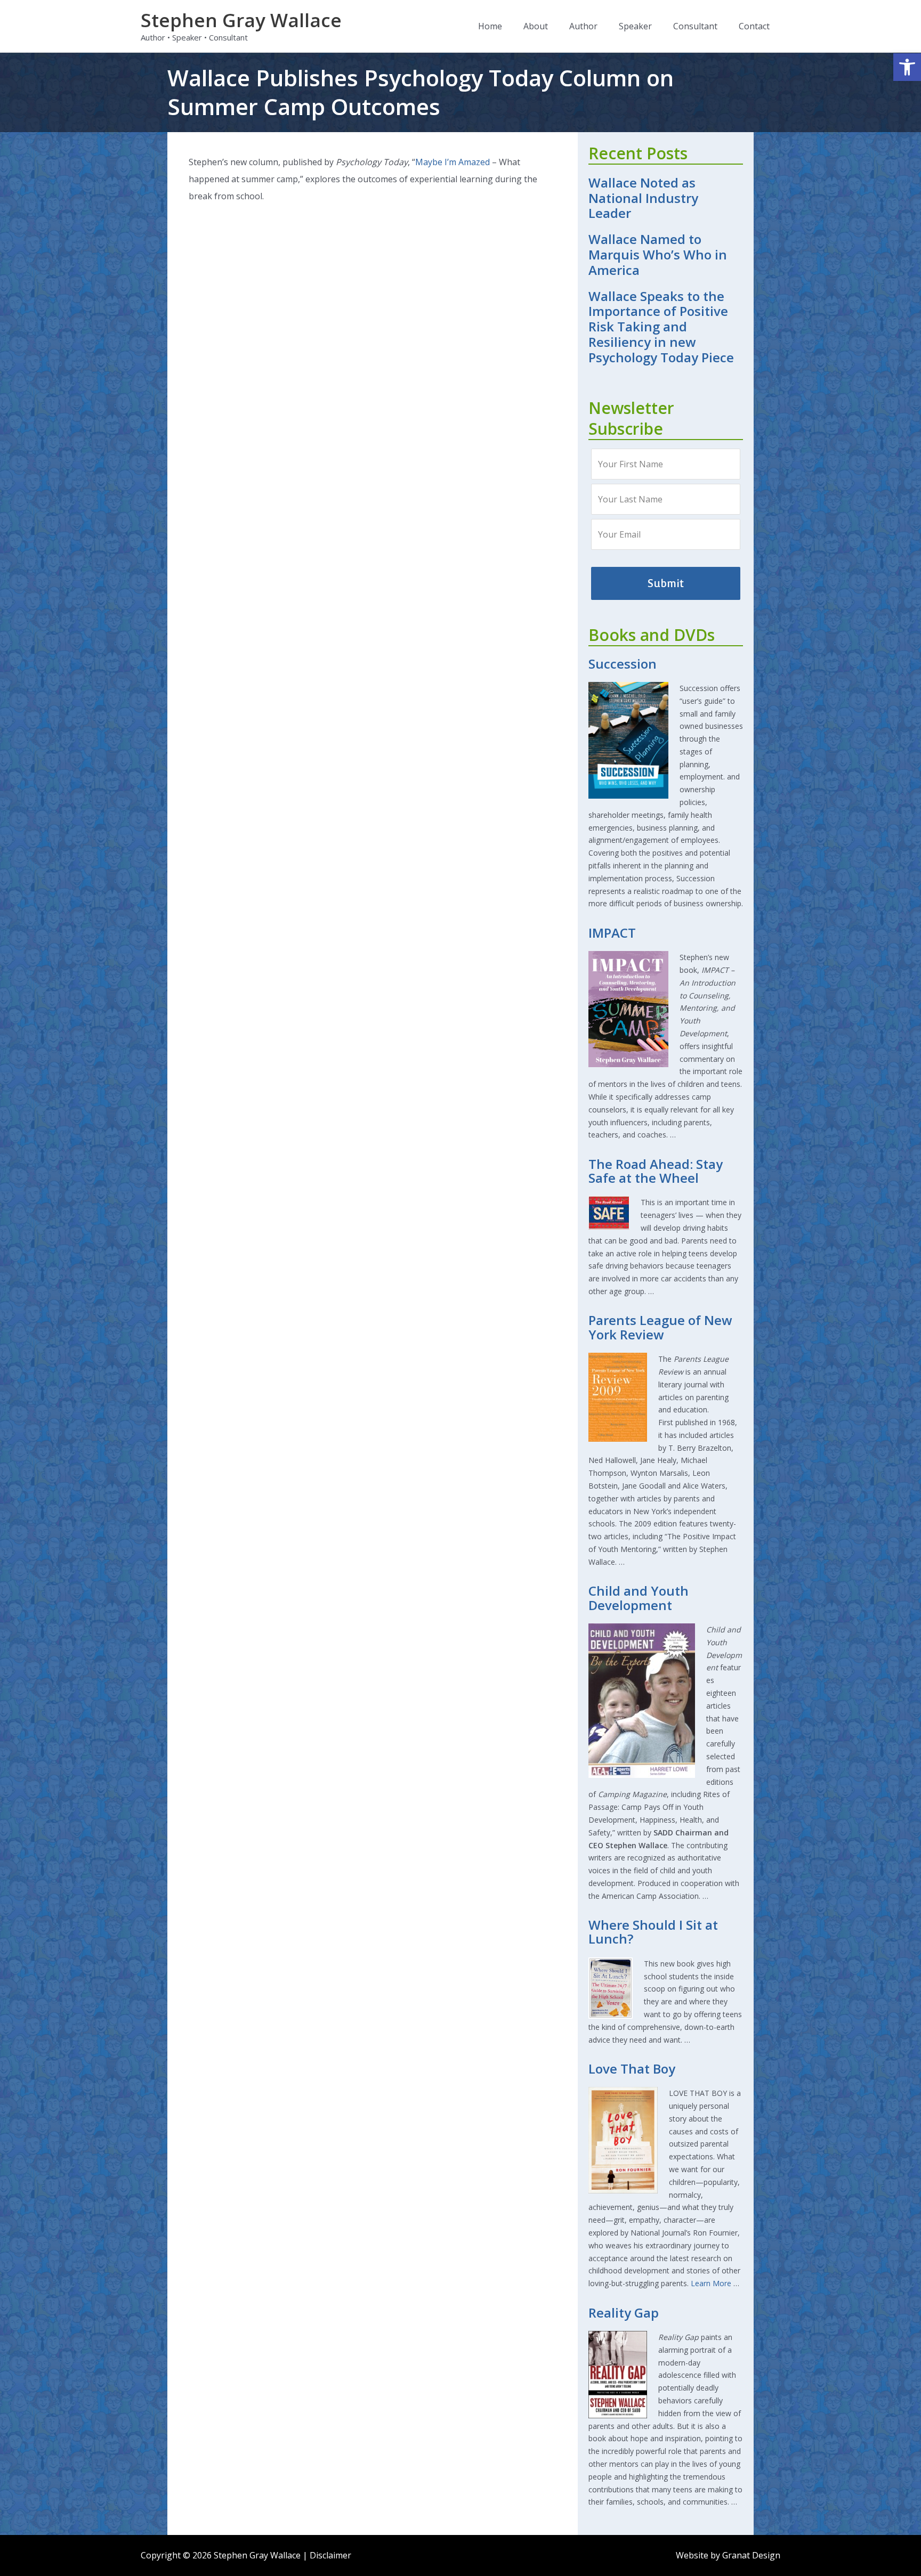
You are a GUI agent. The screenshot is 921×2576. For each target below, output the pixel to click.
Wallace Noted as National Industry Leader (643, 198)
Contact (754, 26)
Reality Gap (624, 2313)
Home (490, 26)
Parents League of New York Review (660, 1327)
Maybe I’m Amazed (453, 162)
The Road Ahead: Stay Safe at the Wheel (656, 1171)
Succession (623, 664)
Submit (666, 583)
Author (583, 26)
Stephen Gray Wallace (241, 20)
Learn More (711, 2283)
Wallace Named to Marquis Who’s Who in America (658, 254)
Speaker (635, 26)
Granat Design (751, 2555)
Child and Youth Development (639, 1598)
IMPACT (612, 933)
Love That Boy (632, 2069)
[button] (907, 67)
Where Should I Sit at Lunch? (653, 1932)
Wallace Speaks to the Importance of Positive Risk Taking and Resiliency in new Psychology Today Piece (661, 327)
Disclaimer (330, 2555)
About (536, 26)
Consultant (695, 26)
